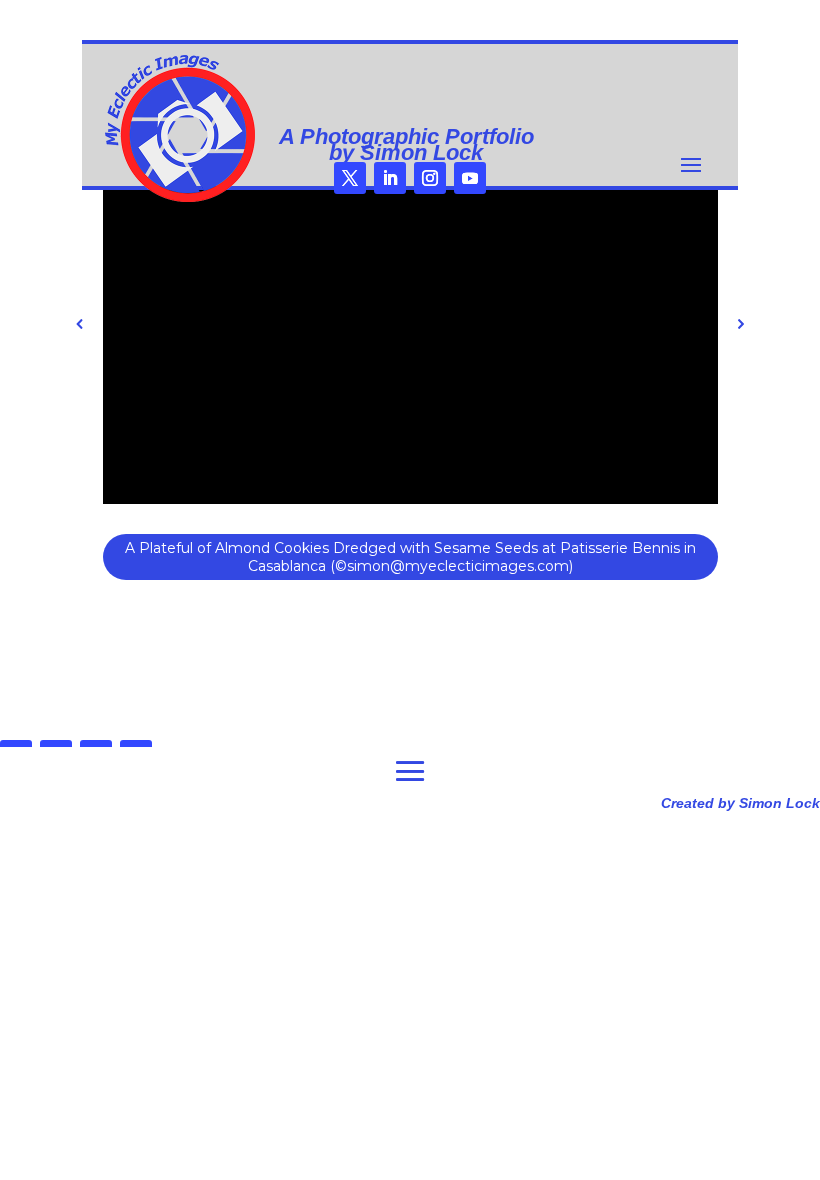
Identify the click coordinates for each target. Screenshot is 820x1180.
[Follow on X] (350, 178)
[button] (80, 324)
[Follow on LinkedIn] (390, 178)
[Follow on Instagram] (430, 178)
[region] (410, 362)
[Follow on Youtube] (470, 178)
